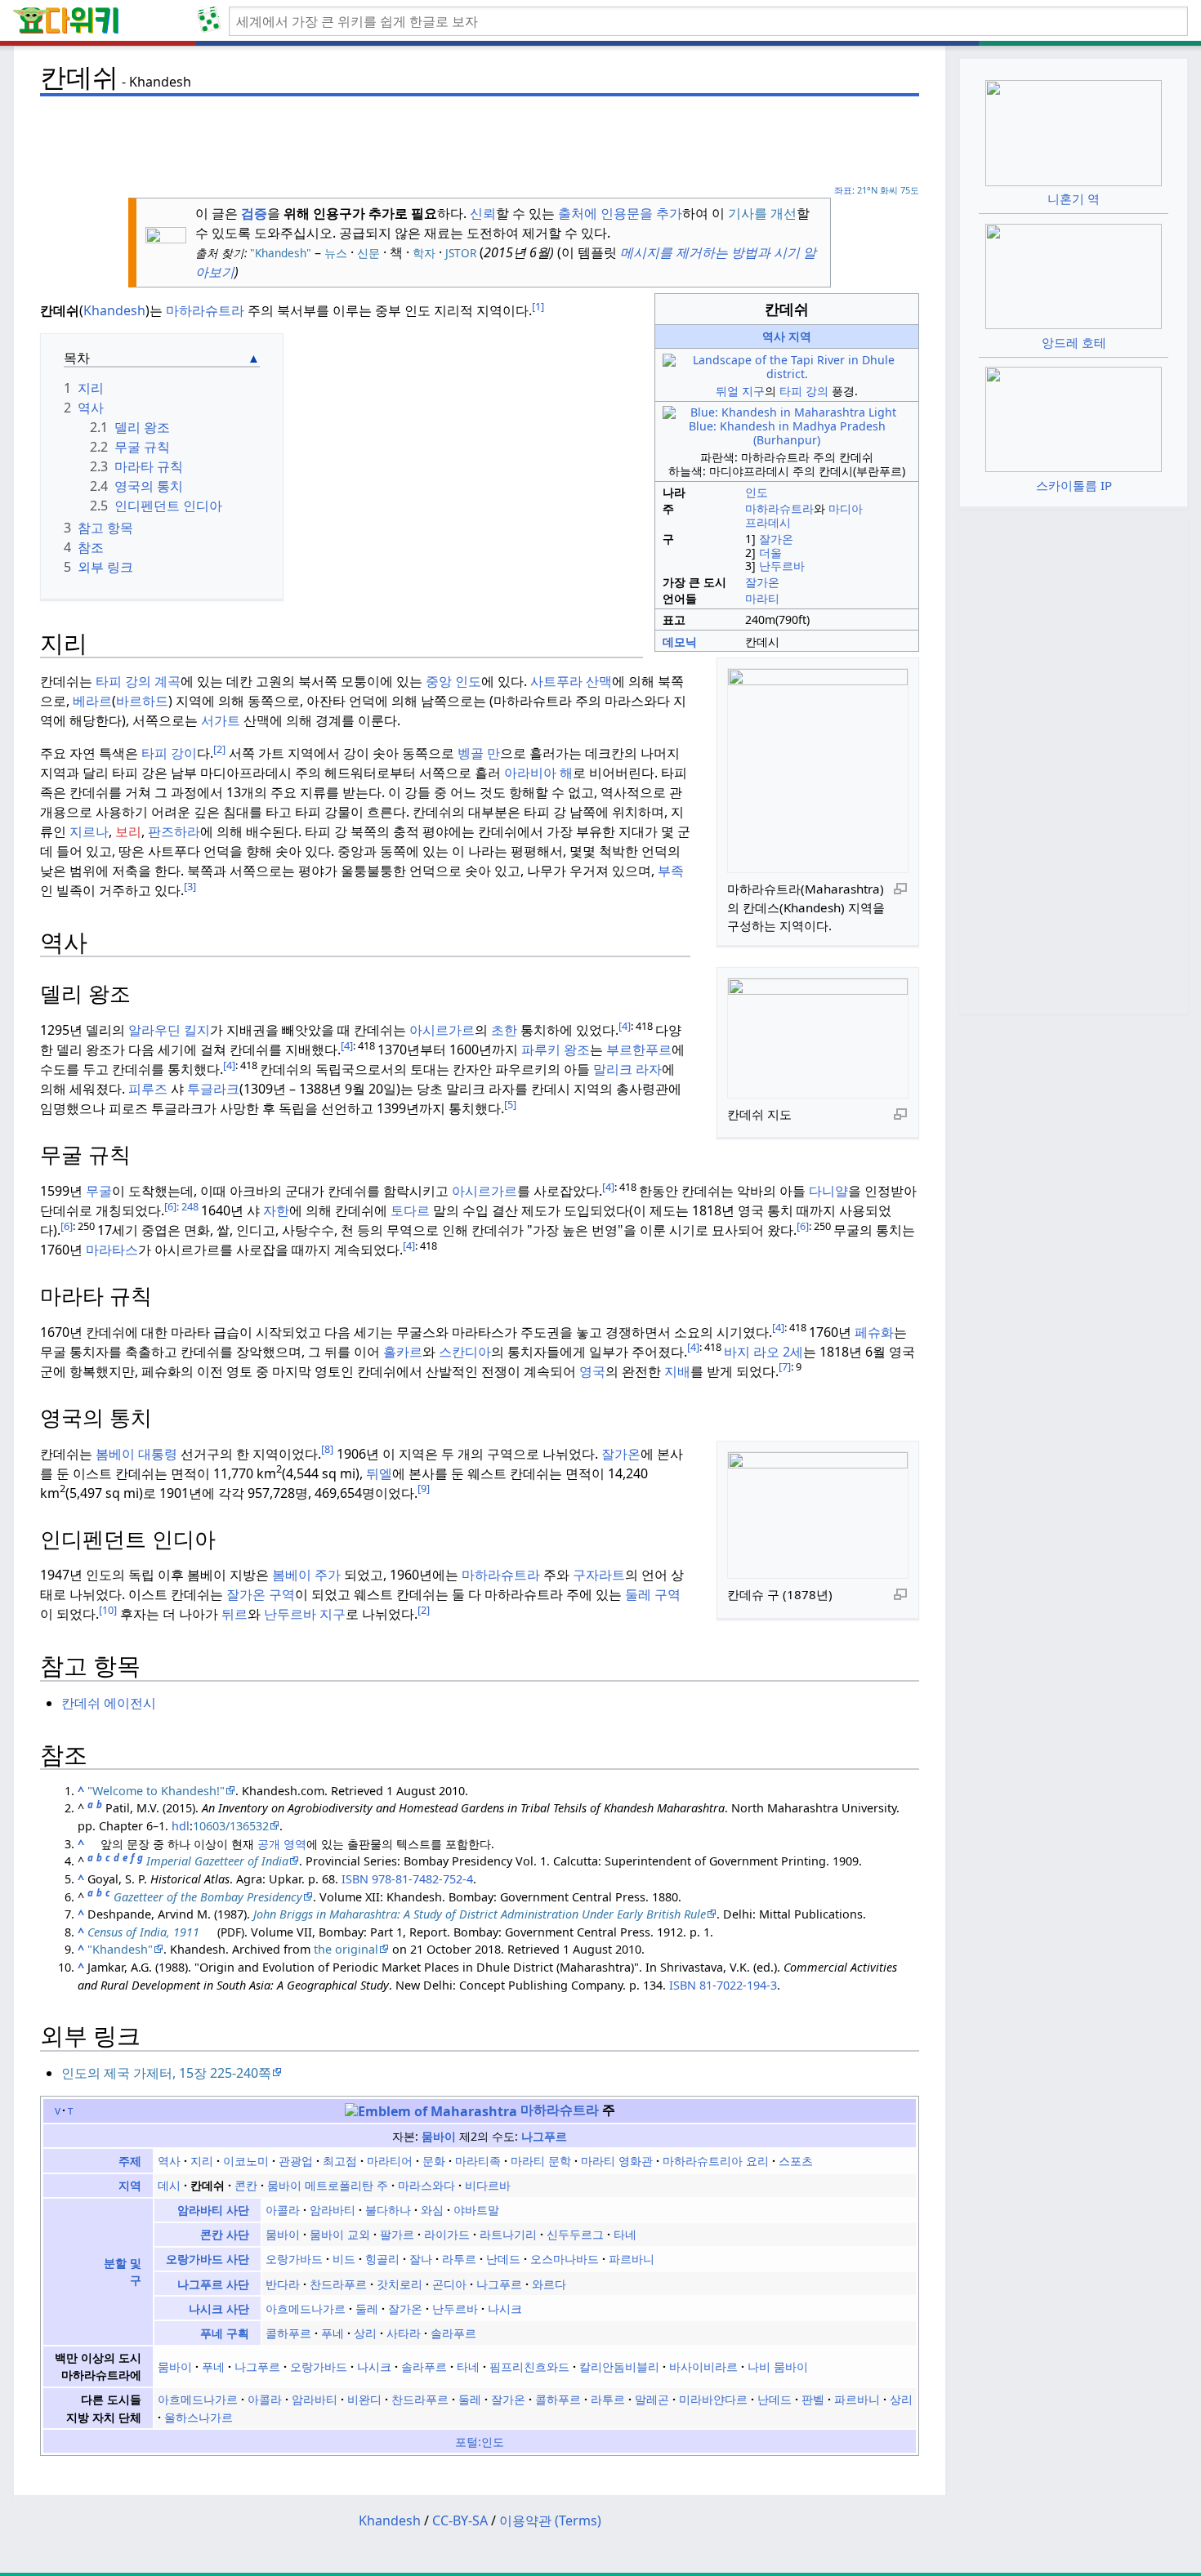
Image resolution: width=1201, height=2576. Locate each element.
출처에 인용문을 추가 (620, 213)
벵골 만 (479, 753)
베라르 (92, 701)
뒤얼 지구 (740, 391)
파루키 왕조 (556, 1050)
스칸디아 (465, 1352)
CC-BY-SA (460, 2520)
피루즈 (150, 1089)
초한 (504, 1030)
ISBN (355, 1879)
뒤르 (234, 1614)
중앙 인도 (453, 681)
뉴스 (336, 253)
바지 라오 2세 (763, 1352)
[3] (190, 886)
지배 (677, 1371)
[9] (424, 1488)
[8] (327, 1449)
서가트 (221, 720)
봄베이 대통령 (136, 1454)
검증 (254, 213)
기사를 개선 (762, 213)
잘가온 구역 (261, 1594)
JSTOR (461, 253)
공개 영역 (282, 1844)
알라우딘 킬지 (169, 1030)
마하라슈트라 (779, 508)
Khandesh (114, 310)
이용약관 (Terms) (550, 2520)
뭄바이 (439, 2136)
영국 (592, 1371)
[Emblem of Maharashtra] (431, 2110)
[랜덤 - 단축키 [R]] (212, 21)
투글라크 (212, 1089)
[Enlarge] (900, 888)
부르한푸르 (639, 1050)
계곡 (167, 681)
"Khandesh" (279, 253)
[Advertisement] (480, 140)
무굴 (99, 1191)
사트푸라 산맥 (571, 681)
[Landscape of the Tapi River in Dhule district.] (787, 366)
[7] (785, 1366)
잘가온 (776, 539)
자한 (276, 1210)
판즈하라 (174, 831)
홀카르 (403, 1352)
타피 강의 (804, 391)
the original (346, 1949)
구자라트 (599, 1575)
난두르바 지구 (305, 1614)
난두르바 (782, 566)
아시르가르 (442, 1030)
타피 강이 (169, 753)
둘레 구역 (653, 1594)
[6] (170, 1206)
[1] (538, 306)
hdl (181, 1826)
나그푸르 (544, 2136)
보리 (128, 831)
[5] (510, 1104)
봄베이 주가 (306, 1575)
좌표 (843, 190)
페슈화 (874, 1332)
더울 (770, 553)
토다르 (410, 1210)
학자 (424, 253)
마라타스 (112, 1250)
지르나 (89, 831)
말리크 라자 (627, 1069)
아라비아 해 (538, 773)
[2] (219, 749)
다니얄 (828, 1191)
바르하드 (142, 701)
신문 (368, 253)
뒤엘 (379, 1473)
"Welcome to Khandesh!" (156, 1791)
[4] (625, 1026)
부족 (671, 871)
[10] (108, 1610)
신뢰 (483, 213)
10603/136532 (231, 1826)
